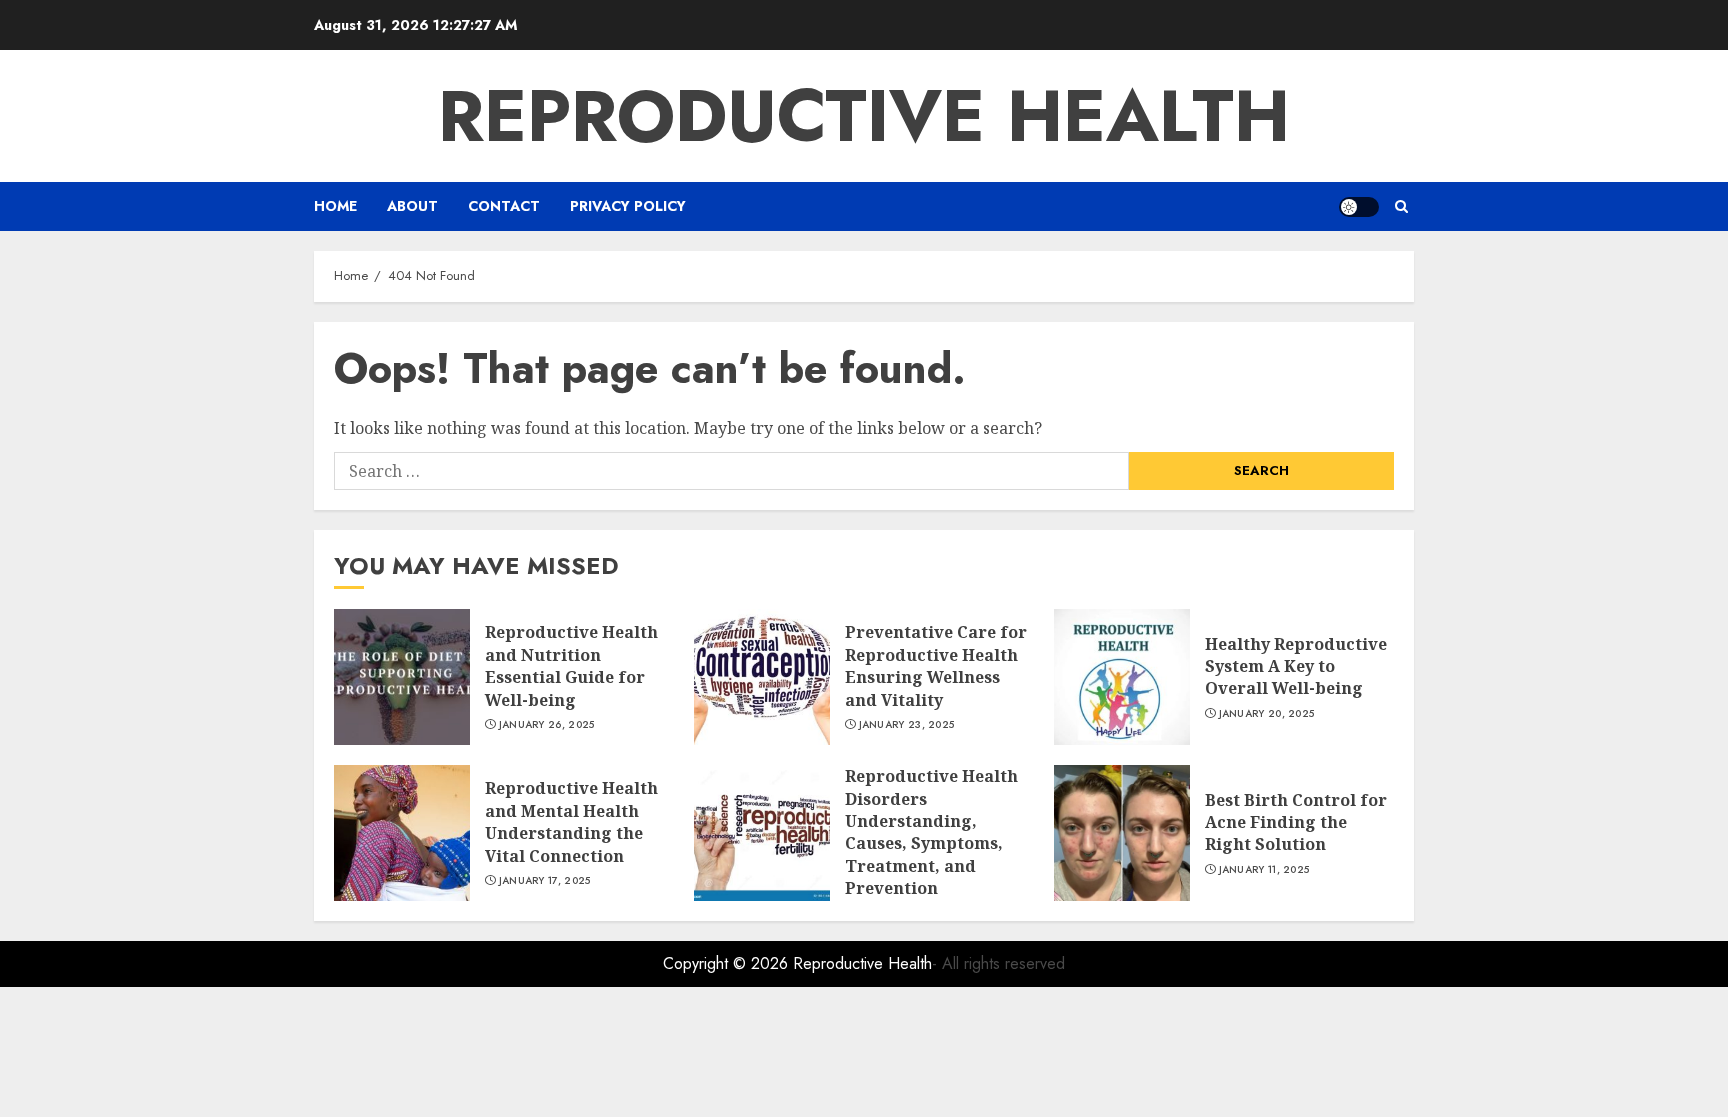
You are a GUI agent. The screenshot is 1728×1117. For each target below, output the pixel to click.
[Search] (1401, 206)
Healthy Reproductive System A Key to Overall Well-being (1296, 666)
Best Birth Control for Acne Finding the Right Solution (1296, 822)
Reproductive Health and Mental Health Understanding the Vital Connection (571, 821)
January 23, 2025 (907, 725)
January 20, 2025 (1267, 714)
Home (335, 206)
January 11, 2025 (1264, 870)
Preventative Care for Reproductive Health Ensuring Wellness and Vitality (936, 665)
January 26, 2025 (547, 725)
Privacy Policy (628, 206)
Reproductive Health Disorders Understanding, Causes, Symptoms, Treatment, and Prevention (931, 832)
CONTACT (504, 206)
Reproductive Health (864, 116)
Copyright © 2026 (728, 963)
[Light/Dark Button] (1359, 207)
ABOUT (412, 206)
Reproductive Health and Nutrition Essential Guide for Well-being (571, 665)
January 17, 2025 (545, 881)
